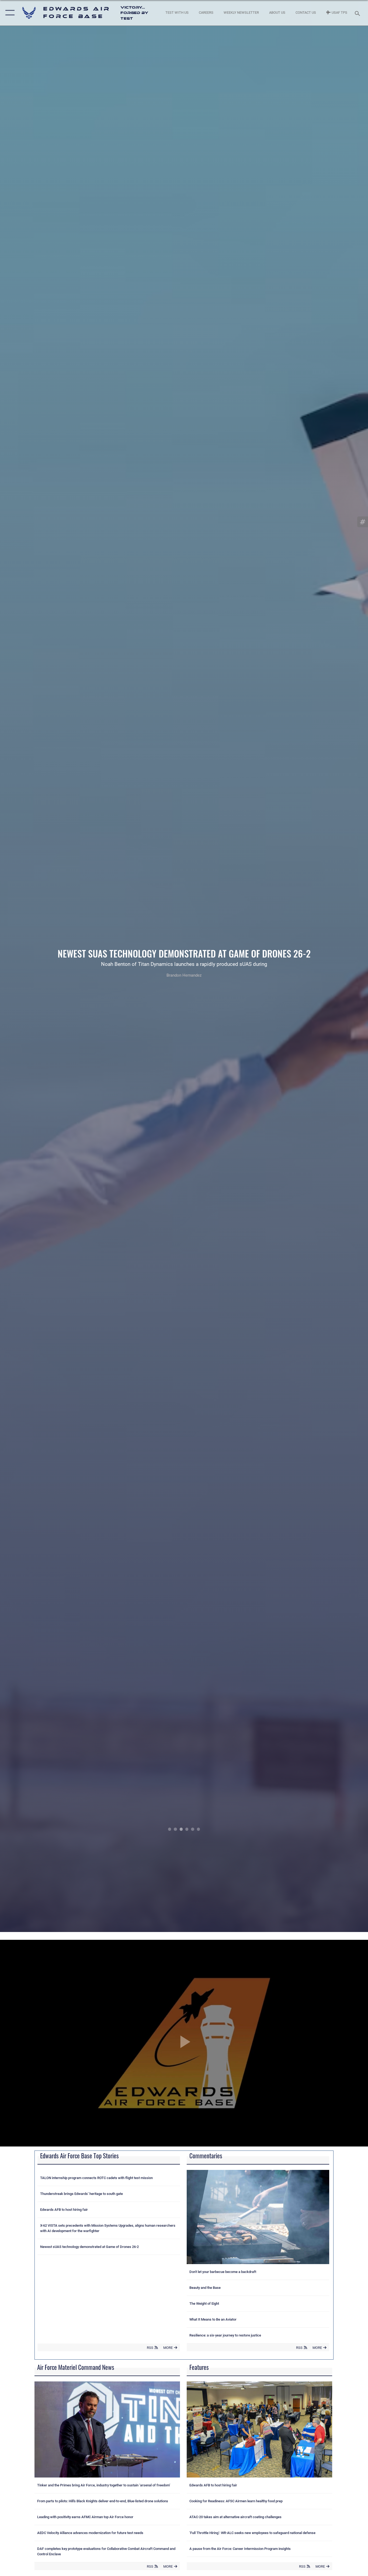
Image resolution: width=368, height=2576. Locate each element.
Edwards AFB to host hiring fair (64, 2210)
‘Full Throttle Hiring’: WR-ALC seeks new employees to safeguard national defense (252, 2533)
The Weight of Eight (204, 2304)
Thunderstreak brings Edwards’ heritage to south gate (81, 2194)
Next (331, 966)
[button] (9, 13)
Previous (37, 966)
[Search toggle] (358, 13)
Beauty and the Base (205, 2288)
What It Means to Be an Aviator (213, 2319)
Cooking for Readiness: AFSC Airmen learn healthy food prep (236, 2501)
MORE (168, 2348)
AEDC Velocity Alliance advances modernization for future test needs (90, 2533)
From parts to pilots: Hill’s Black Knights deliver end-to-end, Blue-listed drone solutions (103, 2501)
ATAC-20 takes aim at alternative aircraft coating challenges (235, 2517)
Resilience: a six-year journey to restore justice (225, 2335)
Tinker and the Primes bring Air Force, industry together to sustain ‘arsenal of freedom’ (104, 2485)
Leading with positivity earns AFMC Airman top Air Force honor (85, 2517)
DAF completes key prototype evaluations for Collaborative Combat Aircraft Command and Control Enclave (106, 2551)
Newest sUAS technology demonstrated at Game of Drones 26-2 (89, 2247)
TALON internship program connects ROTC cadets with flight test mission (96, 2178)
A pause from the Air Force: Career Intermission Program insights (240, 2549)
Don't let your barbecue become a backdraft (223, 2272)
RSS (150, 2348)
